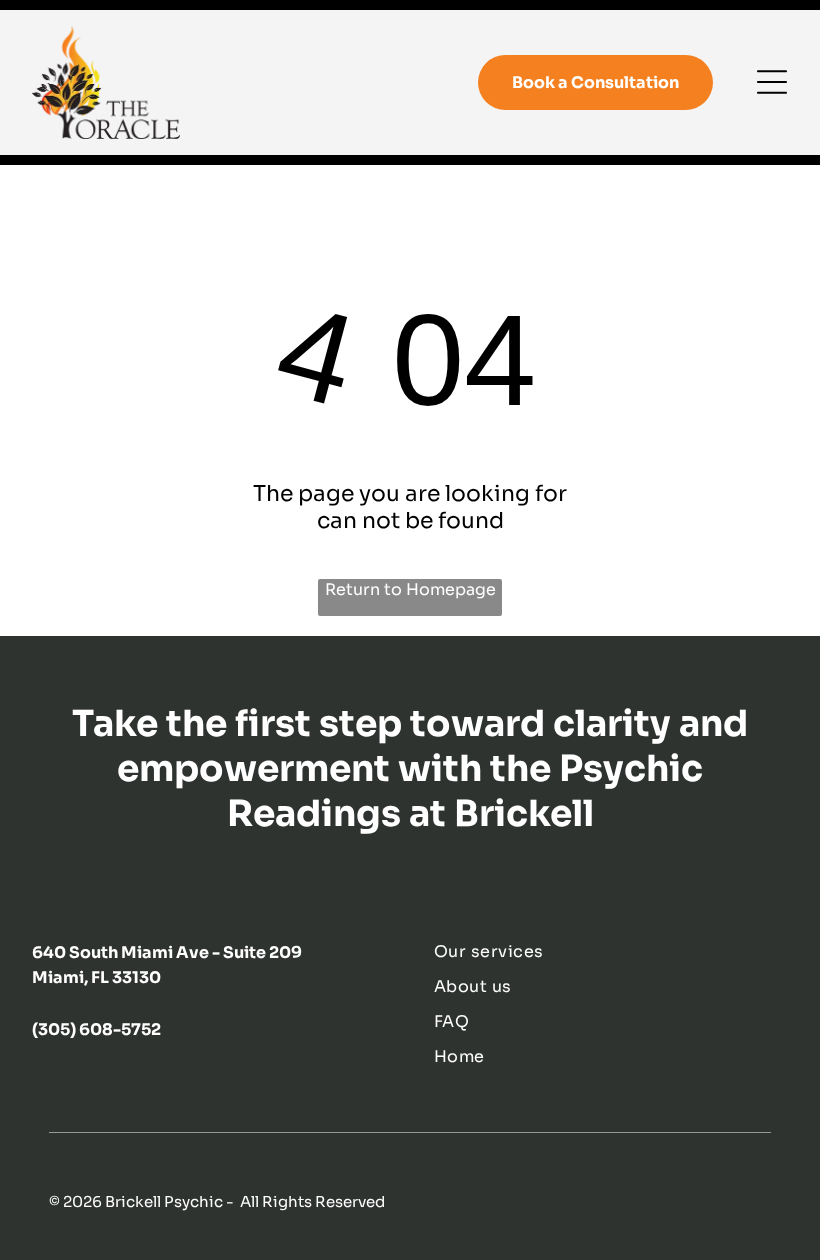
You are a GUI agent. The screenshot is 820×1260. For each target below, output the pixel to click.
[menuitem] (611, 951)
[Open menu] (772, 82)
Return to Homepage (410, 589)
